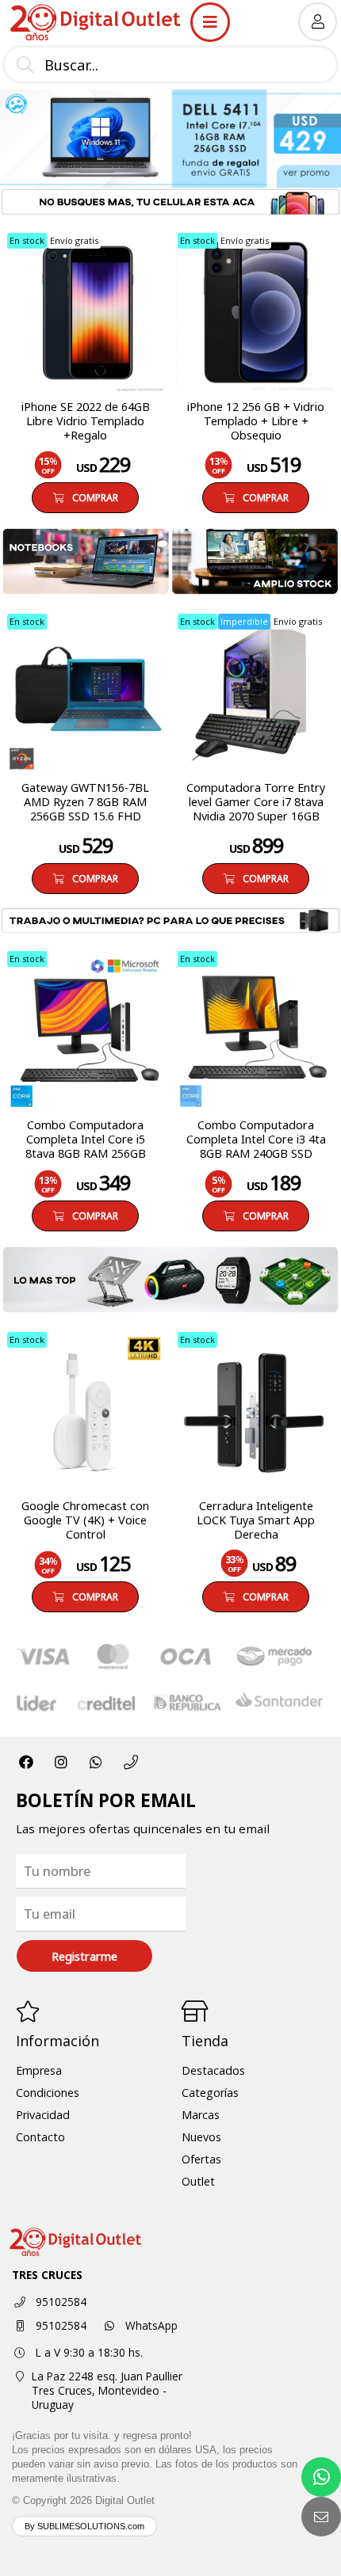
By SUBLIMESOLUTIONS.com (84, 2526)
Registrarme (84, 1956)
